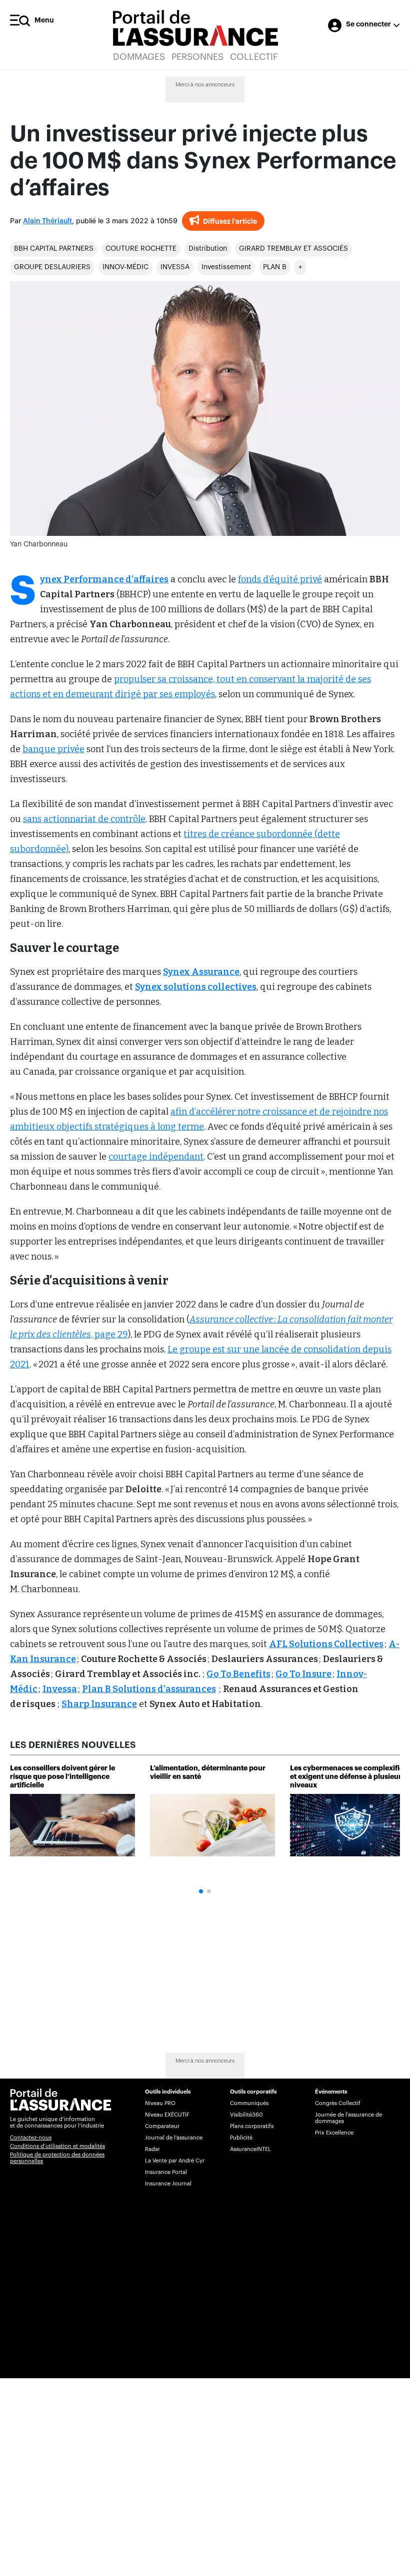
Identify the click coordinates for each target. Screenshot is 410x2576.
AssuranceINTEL (250, 2149)
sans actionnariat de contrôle (84, 819)
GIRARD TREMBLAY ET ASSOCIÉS (293, 249)
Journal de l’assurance (174, 2138)
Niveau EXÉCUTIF (167, 2115)
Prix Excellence (334, 2133)
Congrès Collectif (338, 2103)
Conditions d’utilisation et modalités (57, 2146)
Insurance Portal (166, 2172)
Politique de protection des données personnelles (57, 2158)
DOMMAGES (139, 57)
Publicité (241, 2138)
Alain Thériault (47, 221)
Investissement (226, 267)
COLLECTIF (254, 57)
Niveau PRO (160, 2103)
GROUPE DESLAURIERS (52, 267)
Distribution (208, 249)
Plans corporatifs (252, 2126)
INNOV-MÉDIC (125, 267)
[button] (201, 1891)
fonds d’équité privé (280, 579)
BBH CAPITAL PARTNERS (54, 249)
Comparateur (162, 2126)
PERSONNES (197, 57)
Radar (152, 2149)
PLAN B (275, 267)
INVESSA (175, 267)
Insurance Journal (168, 2184)
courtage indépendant (156, 1157)
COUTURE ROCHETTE (141, 249)
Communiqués (249, 2103)
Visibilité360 (246, 2115)
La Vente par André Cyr (175, 2161)
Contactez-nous (31, 2138)
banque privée (53, 749)
